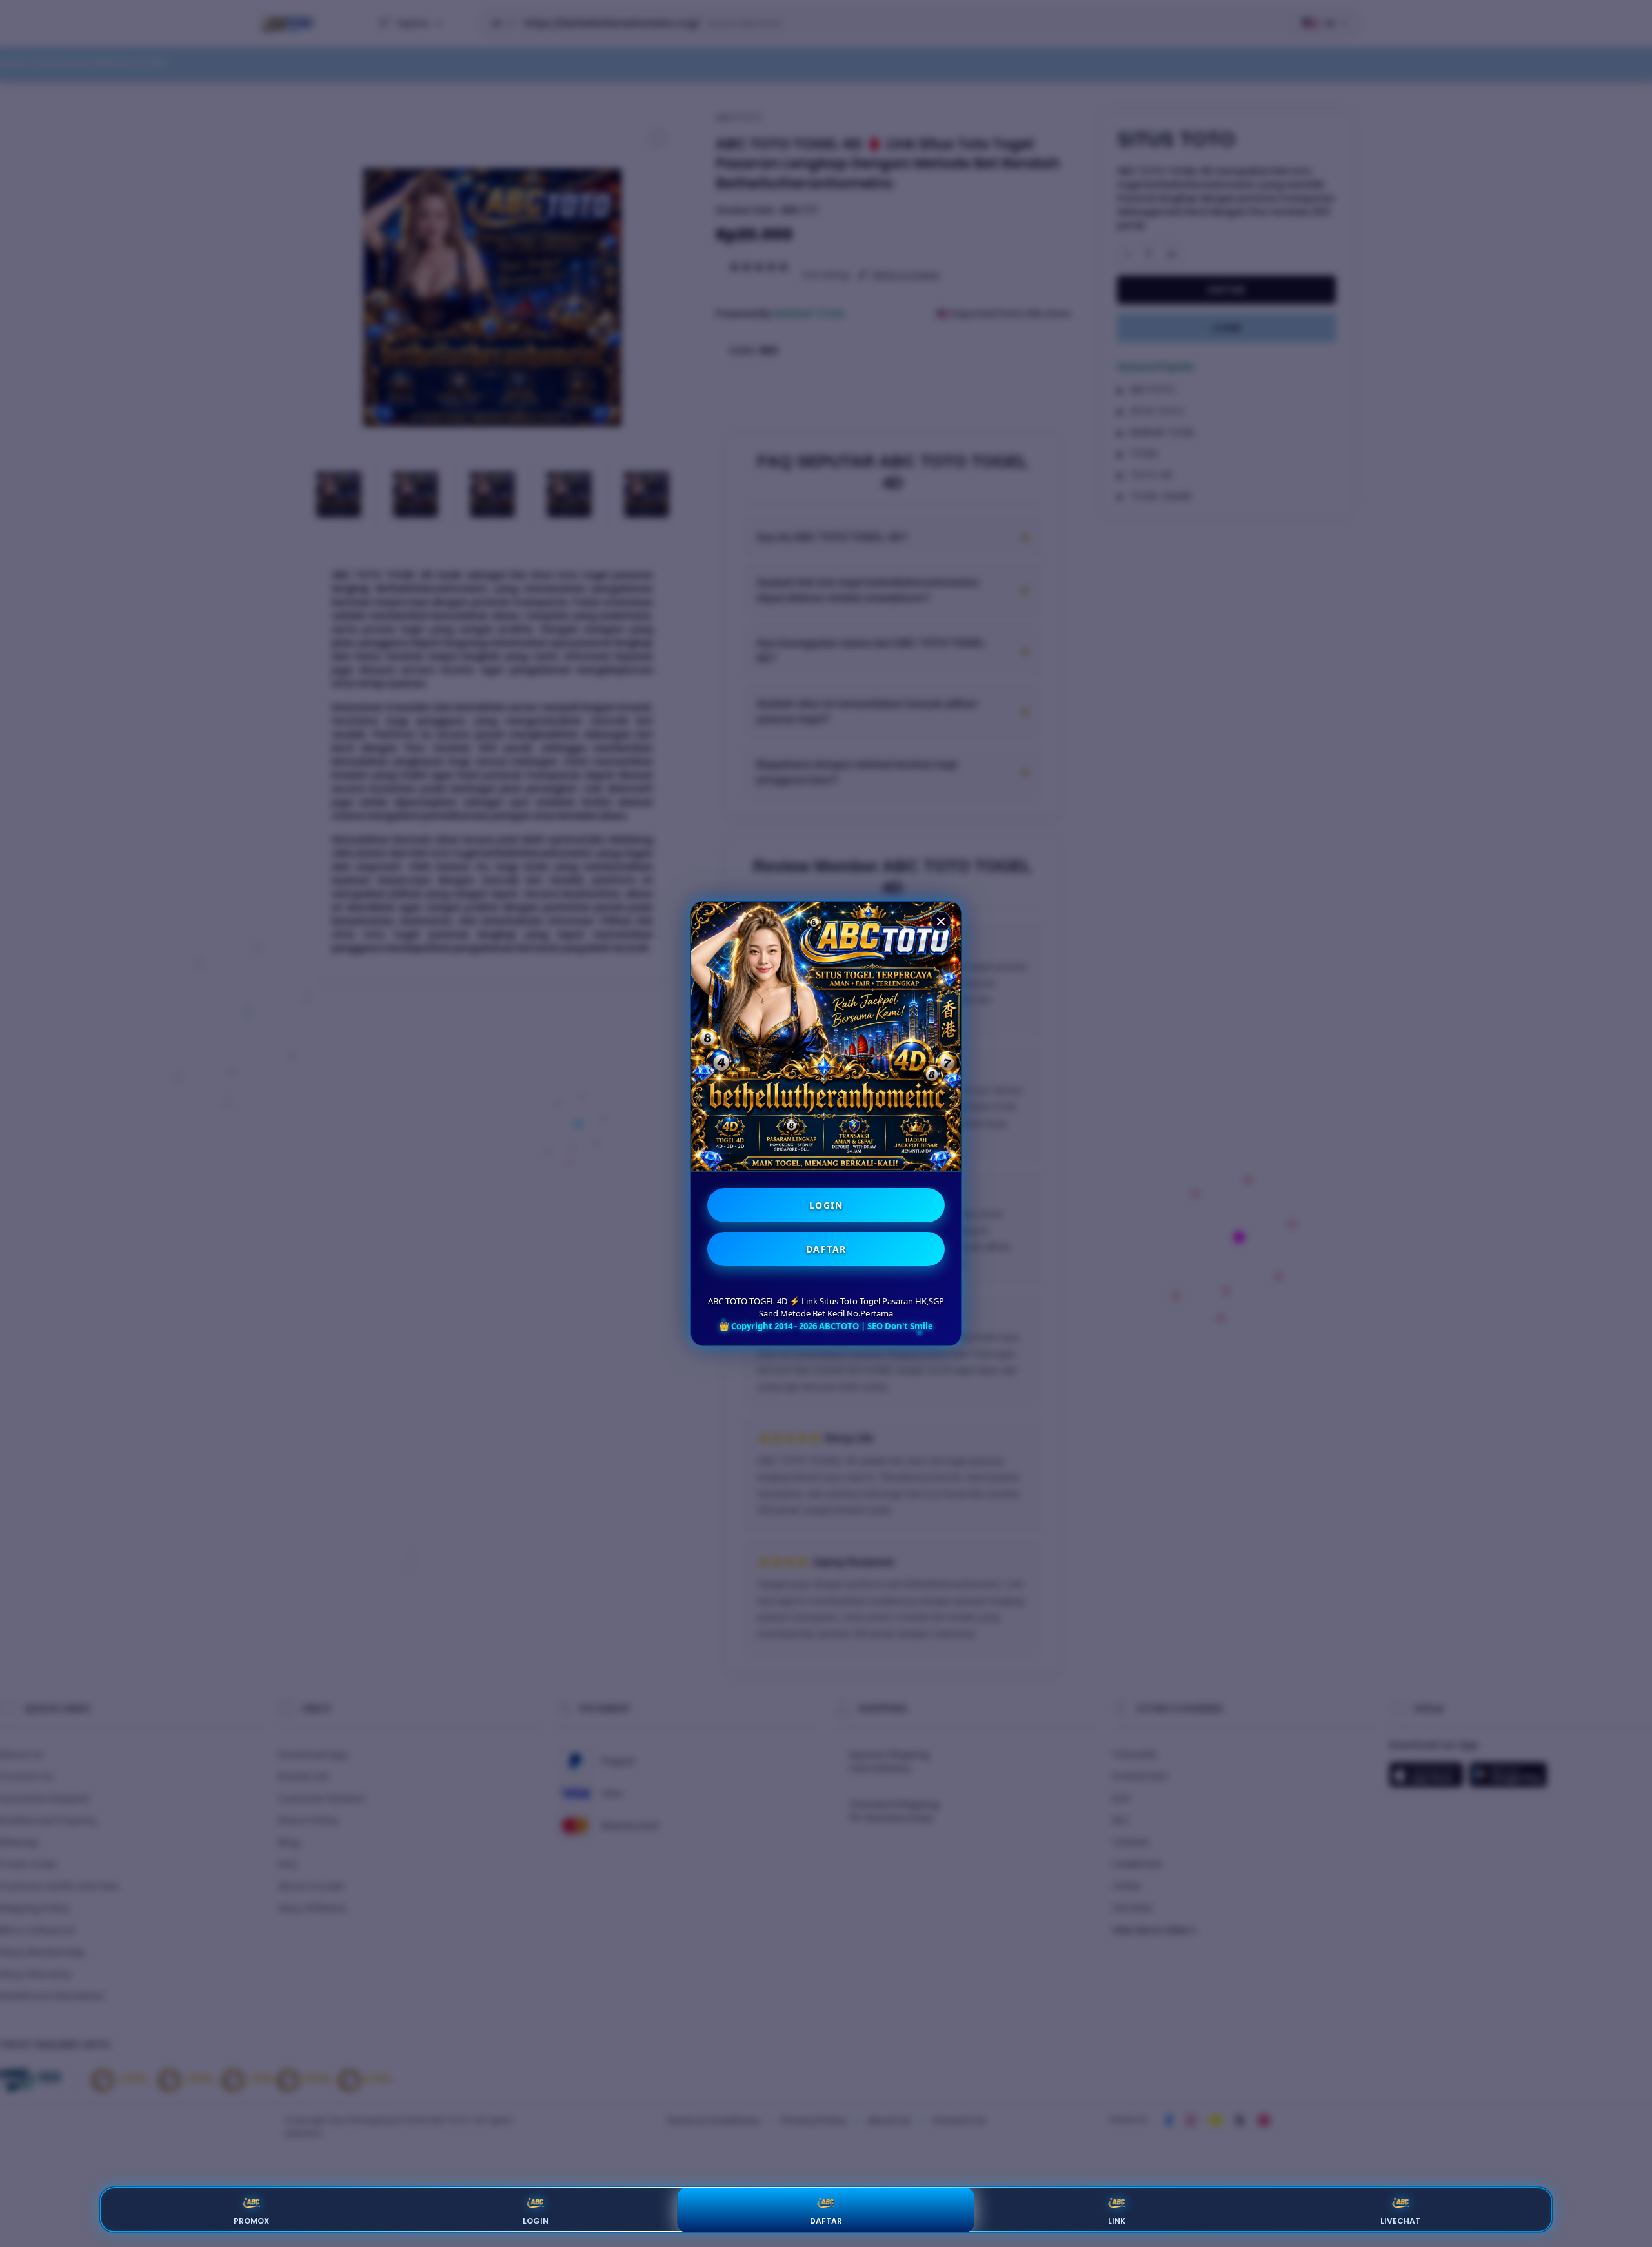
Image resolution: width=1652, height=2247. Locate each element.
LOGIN (826, 1205)
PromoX (251, 2221)
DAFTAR (826, 1249)
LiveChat (1400, 2221)
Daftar (826, 2221)
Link (1117, 2221)
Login (536, 2221)
